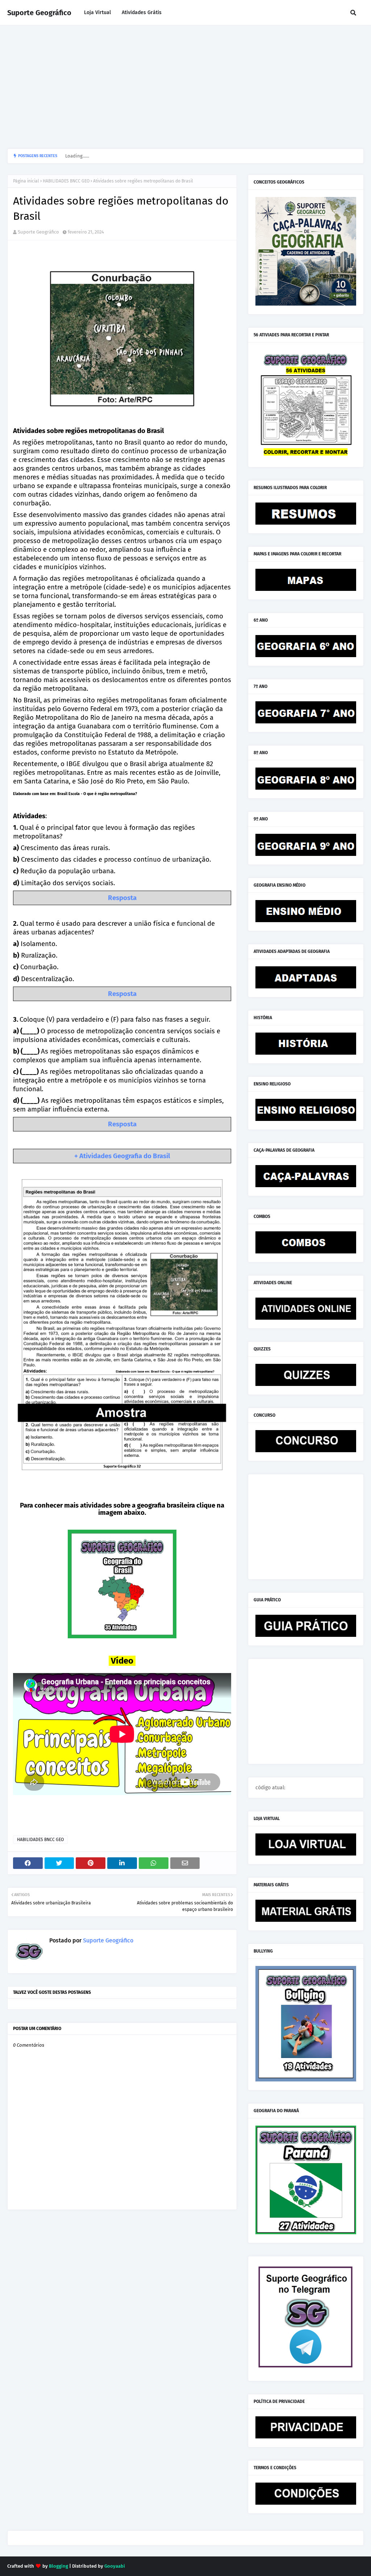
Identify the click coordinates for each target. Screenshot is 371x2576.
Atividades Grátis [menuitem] (142, 12)
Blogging (59, 2566)
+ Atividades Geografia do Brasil (122, 1156)
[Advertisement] (185, 87)
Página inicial (26, 181)
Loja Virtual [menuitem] (97, 12)
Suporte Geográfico (39, 13)
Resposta (122, 898)
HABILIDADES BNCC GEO (66, 181)
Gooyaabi (115, 2566)
